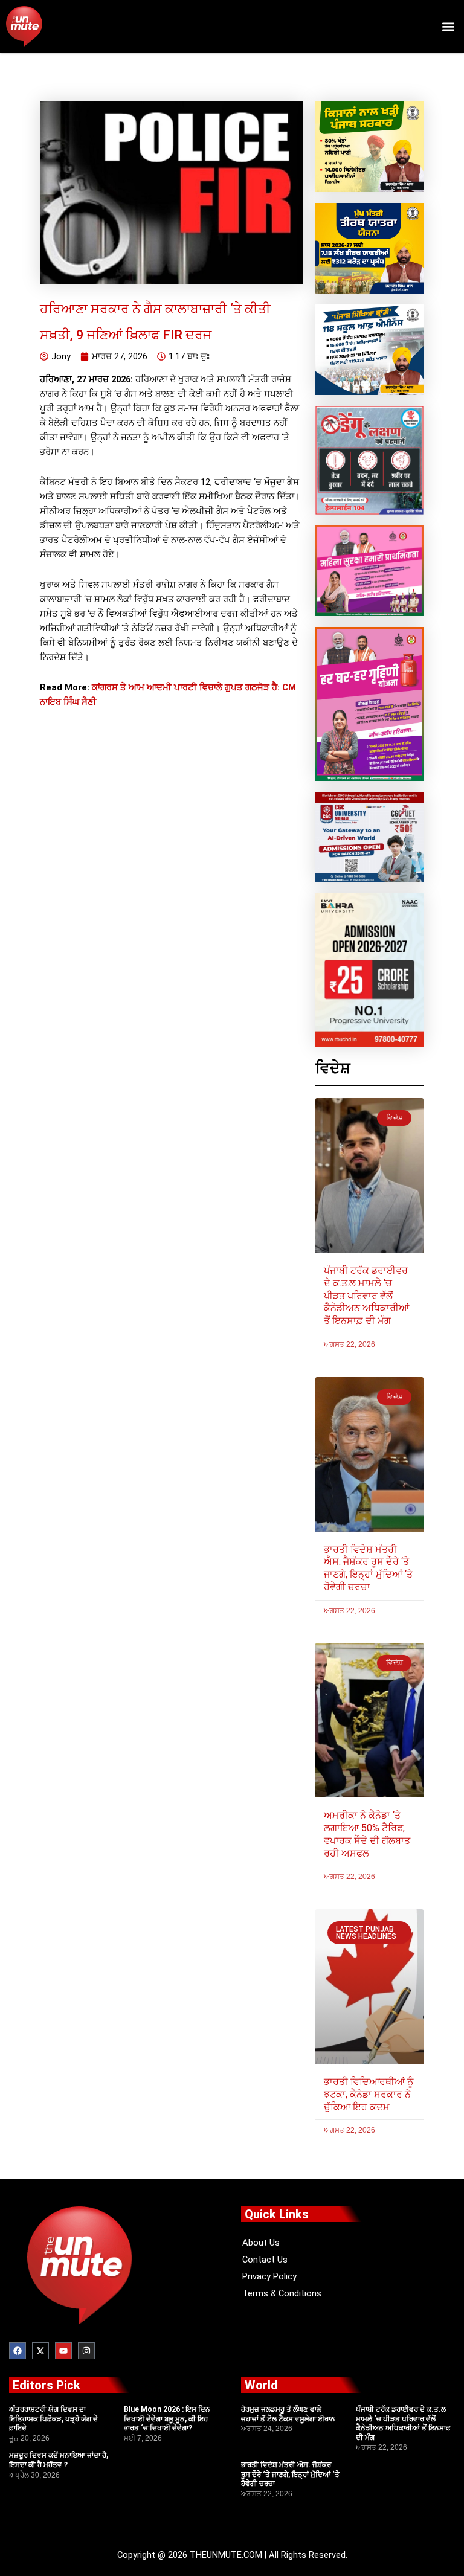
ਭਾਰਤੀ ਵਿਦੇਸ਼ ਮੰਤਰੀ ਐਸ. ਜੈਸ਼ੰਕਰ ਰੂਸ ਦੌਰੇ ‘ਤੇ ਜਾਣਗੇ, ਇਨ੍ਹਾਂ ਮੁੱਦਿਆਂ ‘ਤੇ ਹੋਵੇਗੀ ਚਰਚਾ (368, 1568)
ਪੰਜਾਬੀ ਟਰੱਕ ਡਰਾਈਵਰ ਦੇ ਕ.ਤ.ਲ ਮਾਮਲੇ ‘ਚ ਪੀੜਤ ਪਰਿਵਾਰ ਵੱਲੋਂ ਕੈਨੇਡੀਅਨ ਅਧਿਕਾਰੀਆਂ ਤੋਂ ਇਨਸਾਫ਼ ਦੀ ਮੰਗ (366, 1296)
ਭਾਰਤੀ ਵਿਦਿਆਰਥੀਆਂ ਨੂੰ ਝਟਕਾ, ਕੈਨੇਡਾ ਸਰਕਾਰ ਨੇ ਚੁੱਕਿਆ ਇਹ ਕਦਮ (369, 2094)
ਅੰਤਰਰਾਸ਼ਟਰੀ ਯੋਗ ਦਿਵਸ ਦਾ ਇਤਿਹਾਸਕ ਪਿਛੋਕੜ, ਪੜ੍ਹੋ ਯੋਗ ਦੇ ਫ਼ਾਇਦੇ (53, 2419)
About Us (261, 2243)
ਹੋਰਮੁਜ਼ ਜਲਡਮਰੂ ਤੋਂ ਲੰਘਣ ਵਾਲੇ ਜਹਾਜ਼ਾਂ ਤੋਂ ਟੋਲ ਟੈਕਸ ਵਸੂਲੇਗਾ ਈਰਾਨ (288, 2414)
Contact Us (265, 2260)
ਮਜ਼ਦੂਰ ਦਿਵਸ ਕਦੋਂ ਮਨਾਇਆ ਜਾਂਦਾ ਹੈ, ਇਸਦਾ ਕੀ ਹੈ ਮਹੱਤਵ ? (59, 2460)
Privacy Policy (269, 2276)
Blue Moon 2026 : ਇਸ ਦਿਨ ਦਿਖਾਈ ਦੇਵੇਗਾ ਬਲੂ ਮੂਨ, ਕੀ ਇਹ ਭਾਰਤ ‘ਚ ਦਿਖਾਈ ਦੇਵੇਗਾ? (167, 2419)
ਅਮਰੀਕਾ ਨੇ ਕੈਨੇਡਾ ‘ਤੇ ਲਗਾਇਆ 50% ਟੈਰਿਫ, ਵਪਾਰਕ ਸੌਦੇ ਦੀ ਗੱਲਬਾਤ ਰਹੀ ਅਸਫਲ (367, 1834)
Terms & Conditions (282, 2293)
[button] (448, 26)
